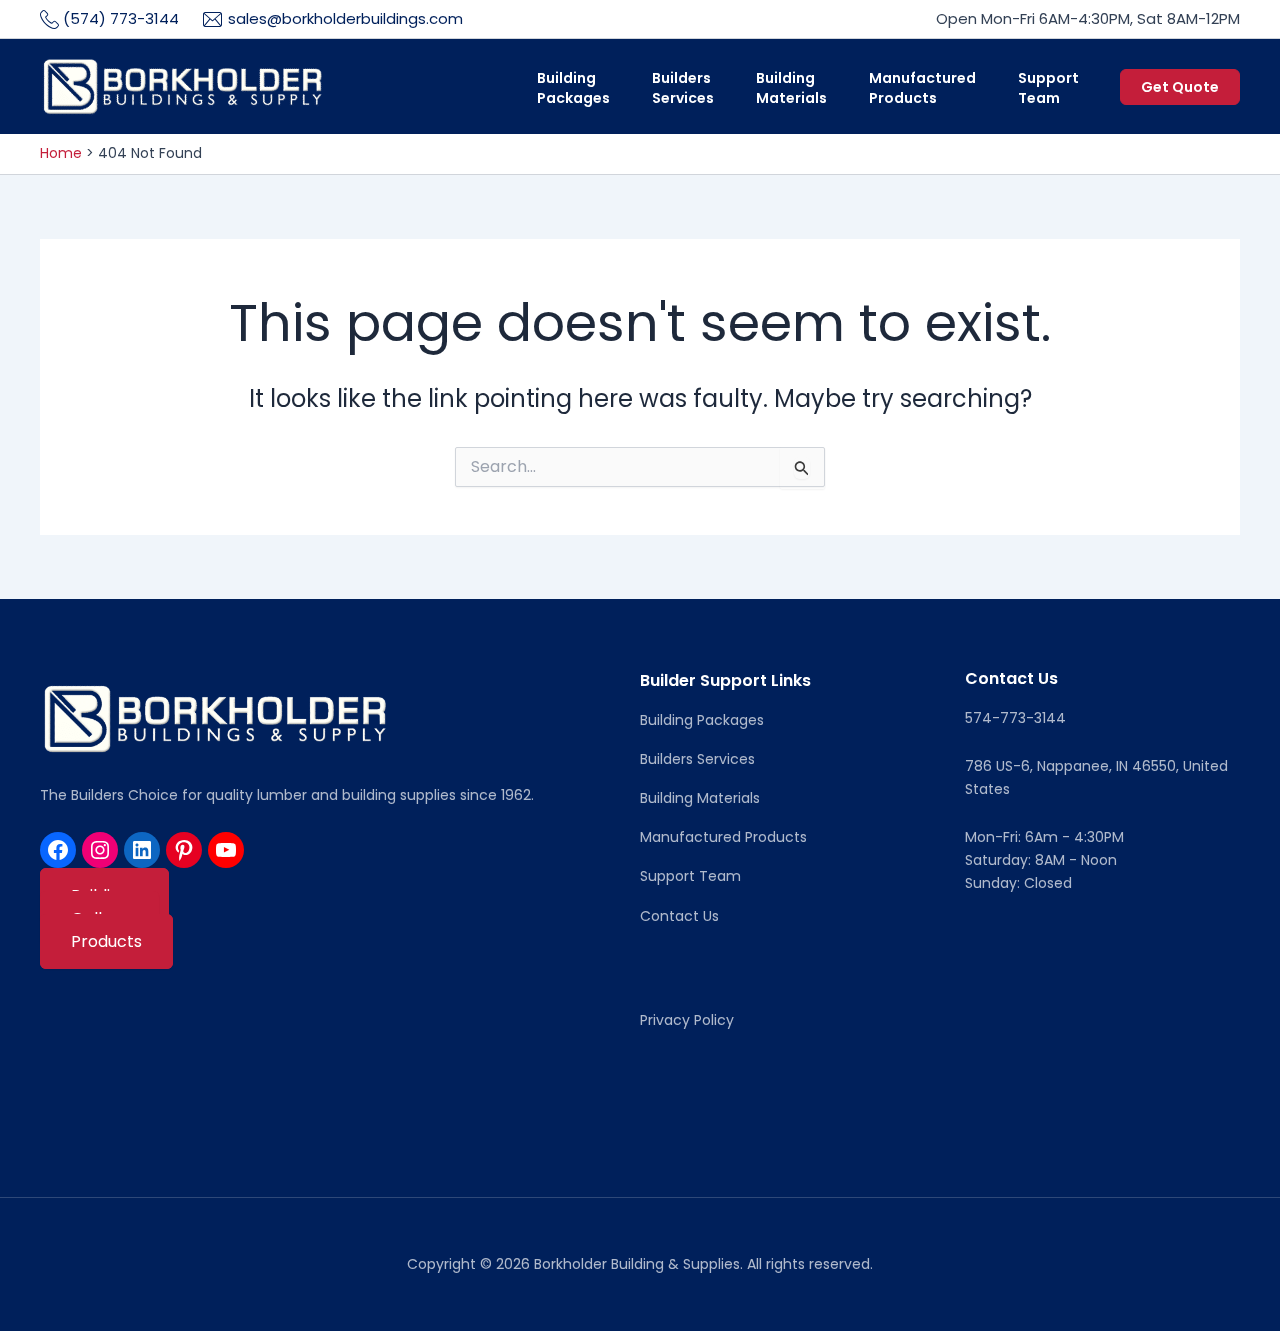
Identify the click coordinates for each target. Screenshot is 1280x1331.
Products (106, 941)
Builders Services (697, 759)
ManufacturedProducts (922, 88)
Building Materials (700, 798)
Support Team (690, 876)
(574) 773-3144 (121, 18)
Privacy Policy (687, 1020)
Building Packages (702, 720)
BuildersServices (683, 88)
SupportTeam (1048, 88)
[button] (1180, 87)
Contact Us (679, 916)
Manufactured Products (723, 837)
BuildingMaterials (791, 88)
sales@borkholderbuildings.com (345, 18)
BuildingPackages (573, 88)
